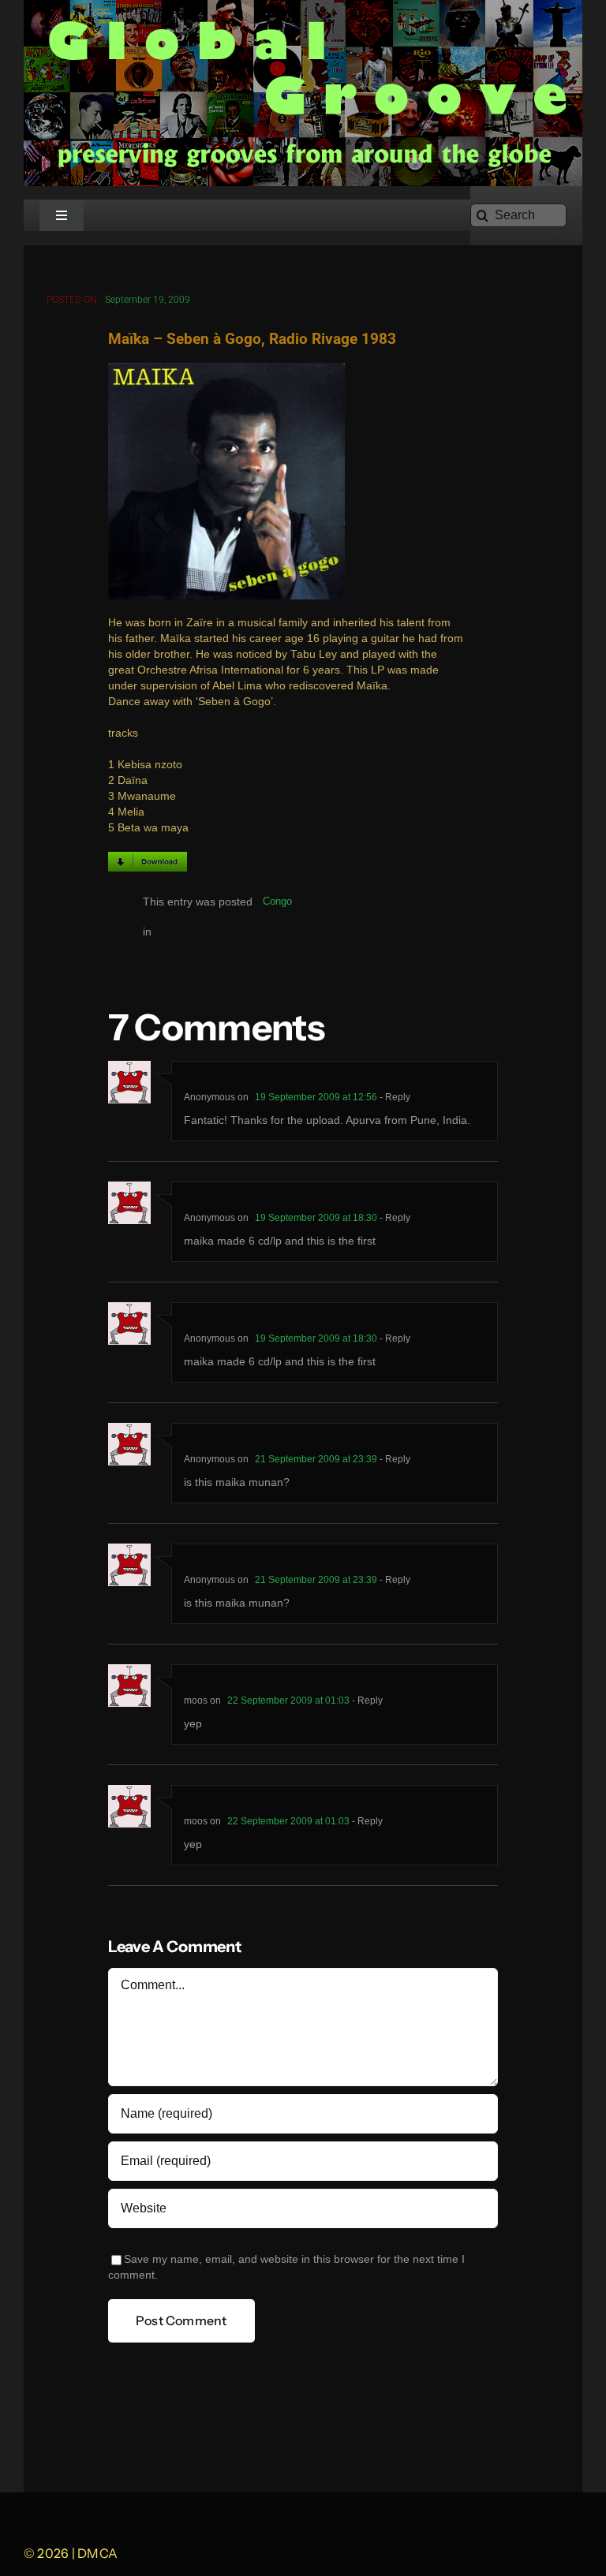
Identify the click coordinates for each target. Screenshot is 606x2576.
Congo (277, 901)
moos (196, 1701)
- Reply (394, 1097)
